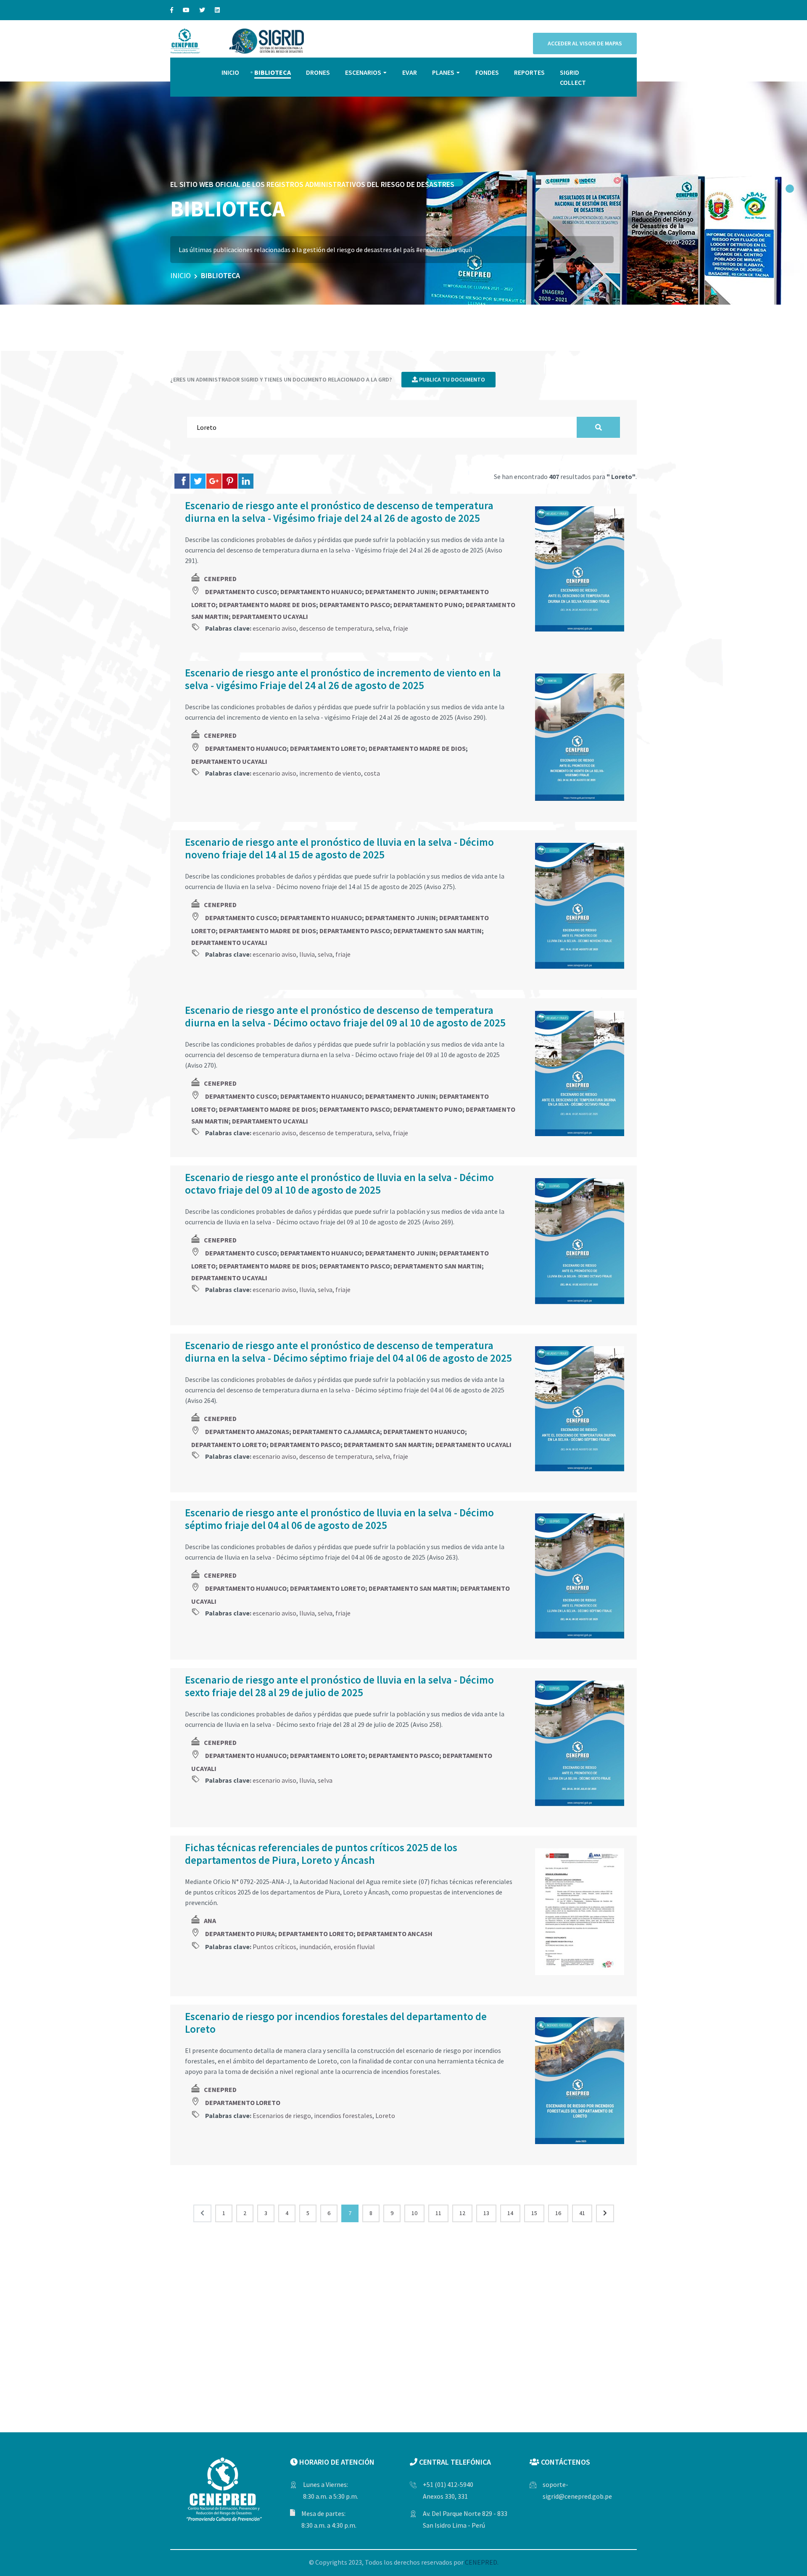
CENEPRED (220, 579)
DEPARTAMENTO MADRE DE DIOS (268, 605)
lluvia (307, 954)
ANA (210, 1921)
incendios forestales (343, 2116)
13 (486, 2213)
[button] (790, 189)
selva (383, 628)
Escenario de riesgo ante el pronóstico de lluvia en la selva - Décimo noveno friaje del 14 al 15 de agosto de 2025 (339, 848)
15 (534, 2213)
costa (372, 773)
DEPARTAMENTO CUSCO (241, 592)
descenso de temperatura (336, 628)
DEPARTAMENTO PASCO (355, 605)
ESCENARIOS (363, 72)
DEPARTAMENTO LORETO (328, 748)
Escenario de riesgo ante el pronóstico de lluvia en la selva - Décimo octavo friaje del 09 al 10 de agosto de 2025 (339, 1184)
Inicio (181, 275)
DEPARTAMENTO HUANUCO (321, 592)
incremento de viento (330, 773)
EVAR (410, 72)
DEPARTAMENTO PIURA (240, 1934)
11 (438, 2213)
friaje (401, 628)
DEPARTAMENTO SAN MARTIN (438, 931)
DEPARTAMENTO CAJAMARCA (336, 1431)
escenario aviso (274, 628)
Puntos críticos (274, 1947)
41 (582, 2213)
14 (510, 2213)
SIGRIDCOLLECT (573, 77)
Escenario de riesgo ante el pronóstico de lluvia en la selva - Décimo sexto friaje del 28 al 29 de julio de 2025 (339, 1686)
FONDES (487, 72)
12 (462, 2213)
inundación (315, 1947)
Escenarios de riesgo (282, 2116)
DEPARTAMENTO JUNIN (401, 592)
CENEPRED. (482, 2562)
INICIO (230, 72)
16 (558, 2213)
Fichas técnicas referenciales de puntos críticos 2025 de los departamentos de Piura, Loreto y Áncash (321, 1854)
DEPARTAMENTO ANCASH (395, 1934)
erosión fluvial (354, 1947)
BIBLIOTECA (273, 72)
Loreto (385, 2116)
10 (414, 2213)
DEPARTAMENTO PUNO (428, 605)
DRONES (318, 72)
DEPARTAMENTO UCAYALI (270, 616)
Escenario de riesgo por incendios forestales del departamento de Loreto (336, 2023)
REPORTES (529, 72)
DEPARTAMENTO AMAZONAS (247, 1431)
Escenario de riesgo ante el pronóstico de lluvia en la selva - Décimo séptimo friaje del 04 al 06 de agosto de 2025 (339, 1519)
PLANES (443, 72)
